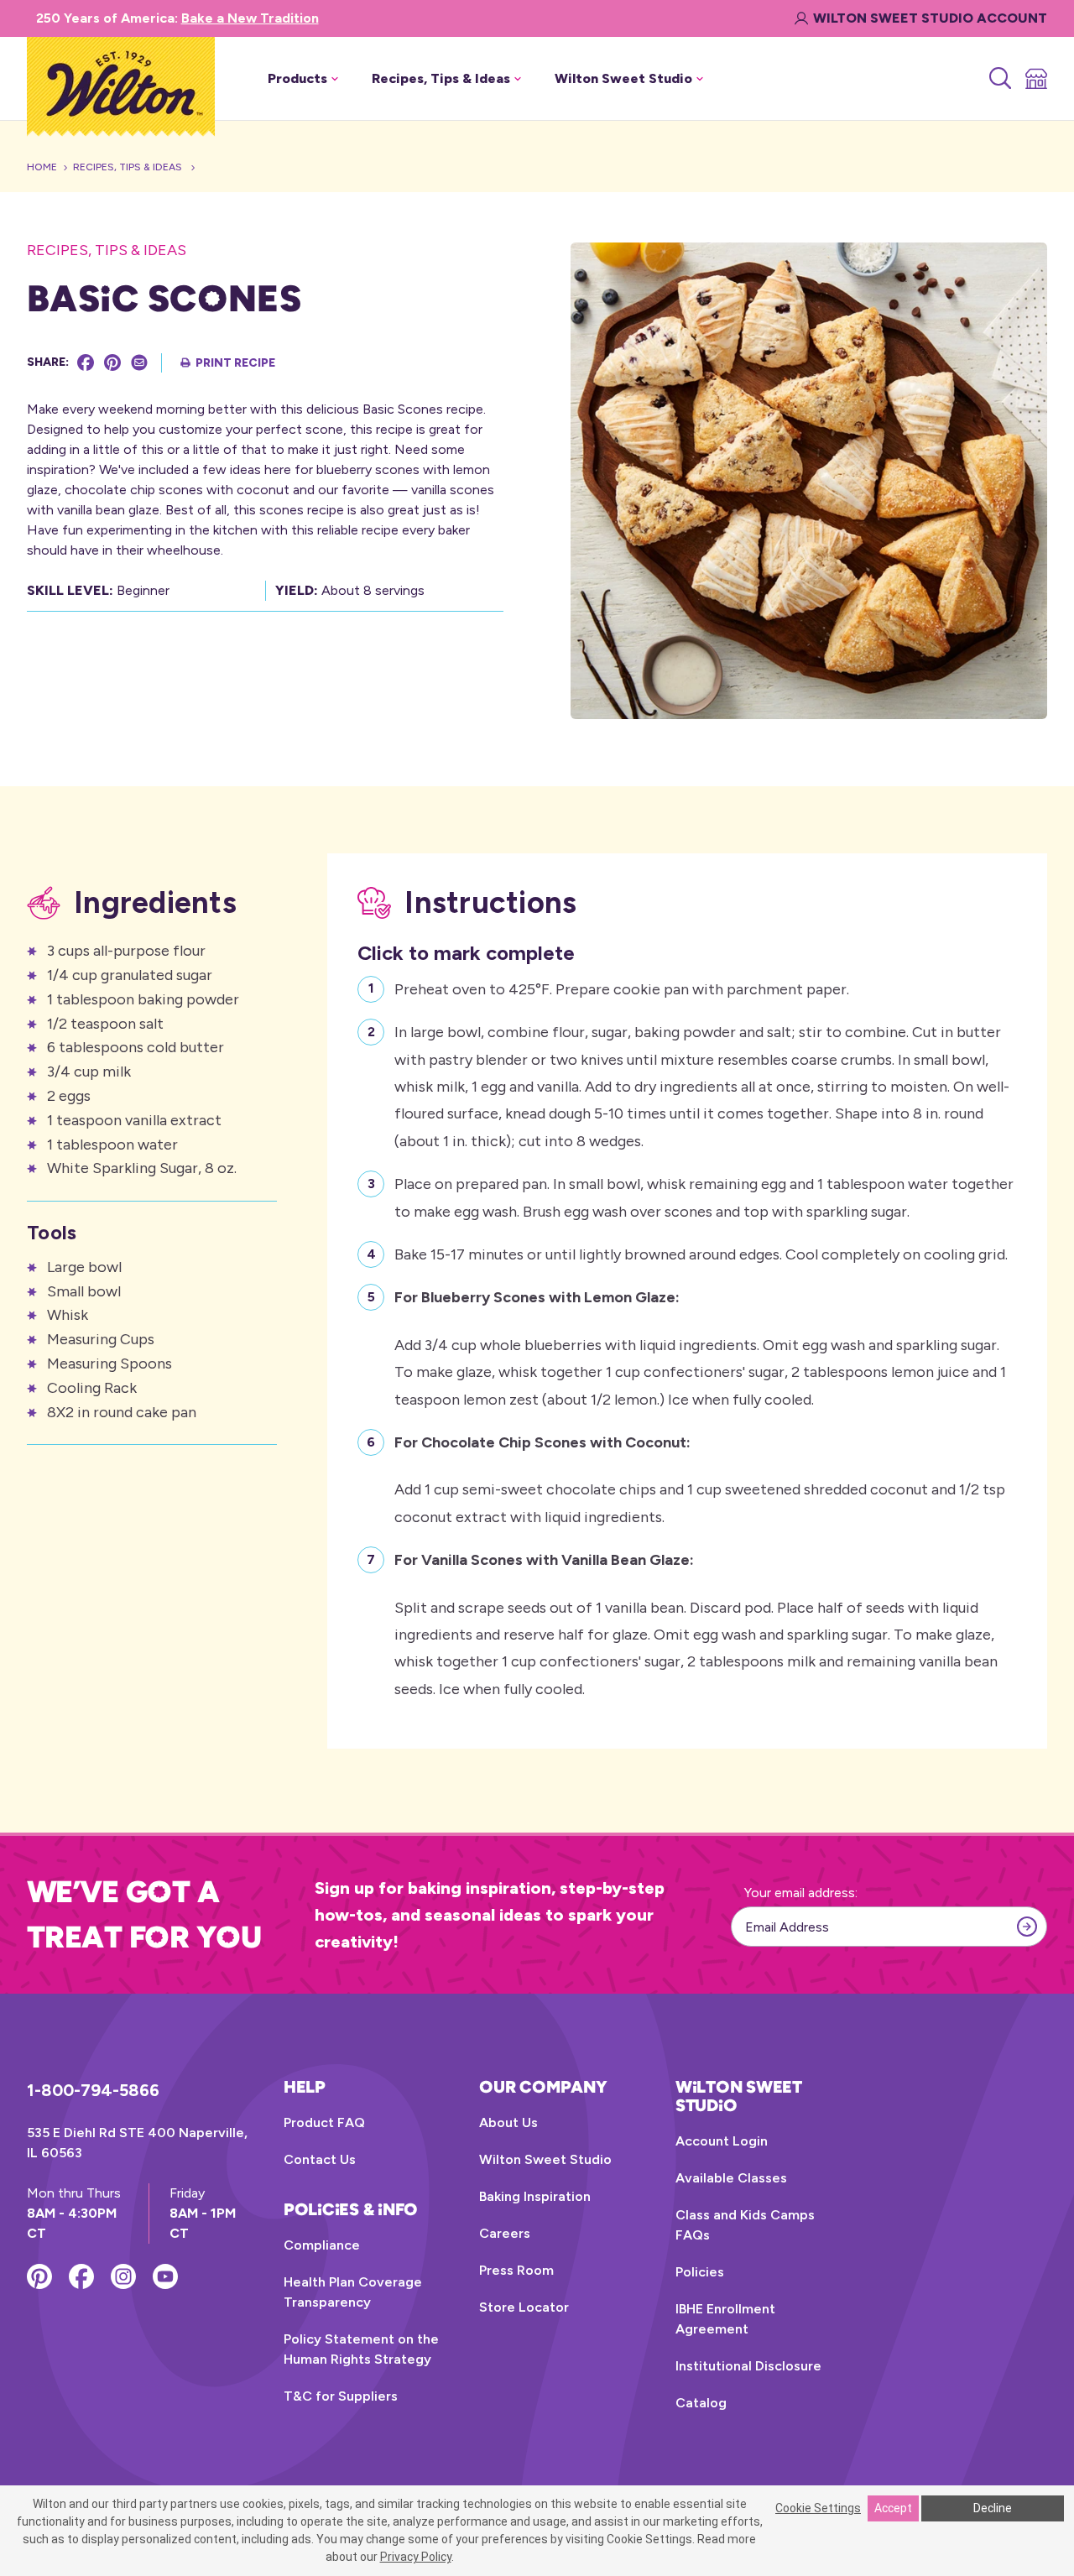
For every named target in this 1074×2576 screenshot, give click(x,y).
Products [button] (297, 78)
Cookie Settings (818, 2508)
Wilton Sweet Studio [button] (623, 78)
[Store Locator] (1035, 79)
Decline (993, 2508)
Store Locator (524, 2307)
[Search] (999, 79)
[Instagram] (123, 2276)
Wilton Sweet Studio (545, 2159)
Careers (505, 2233)
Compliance (322, 2245)
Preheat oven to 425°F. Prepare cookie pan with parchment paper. (622, 989)
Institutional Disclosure (748, 2366)
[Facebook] (86, 362)
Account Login (722, 2141)
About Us (508, 2122)
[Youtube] (165, 2276)
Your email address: (801, 1893)
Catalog (701, 2403)
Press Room (516, 2270)
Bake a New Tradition (250, 18)
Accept (893, 2508)
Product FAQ (324, 2122)
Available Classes (731, 2178)
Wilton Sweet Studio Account (930, 18)
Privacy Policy (416, 2557)
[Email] (139, 362)
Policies (700, 2272)
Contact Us (320, 2159)
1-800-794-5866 (93, 2090)
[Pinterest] (112, 362)
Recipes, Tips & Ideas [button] (441, 78)
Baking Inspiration (535, 2196)
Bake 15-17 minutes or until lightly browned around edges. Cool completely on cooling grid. (701, 1254)
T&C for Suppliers (341, 2396)
